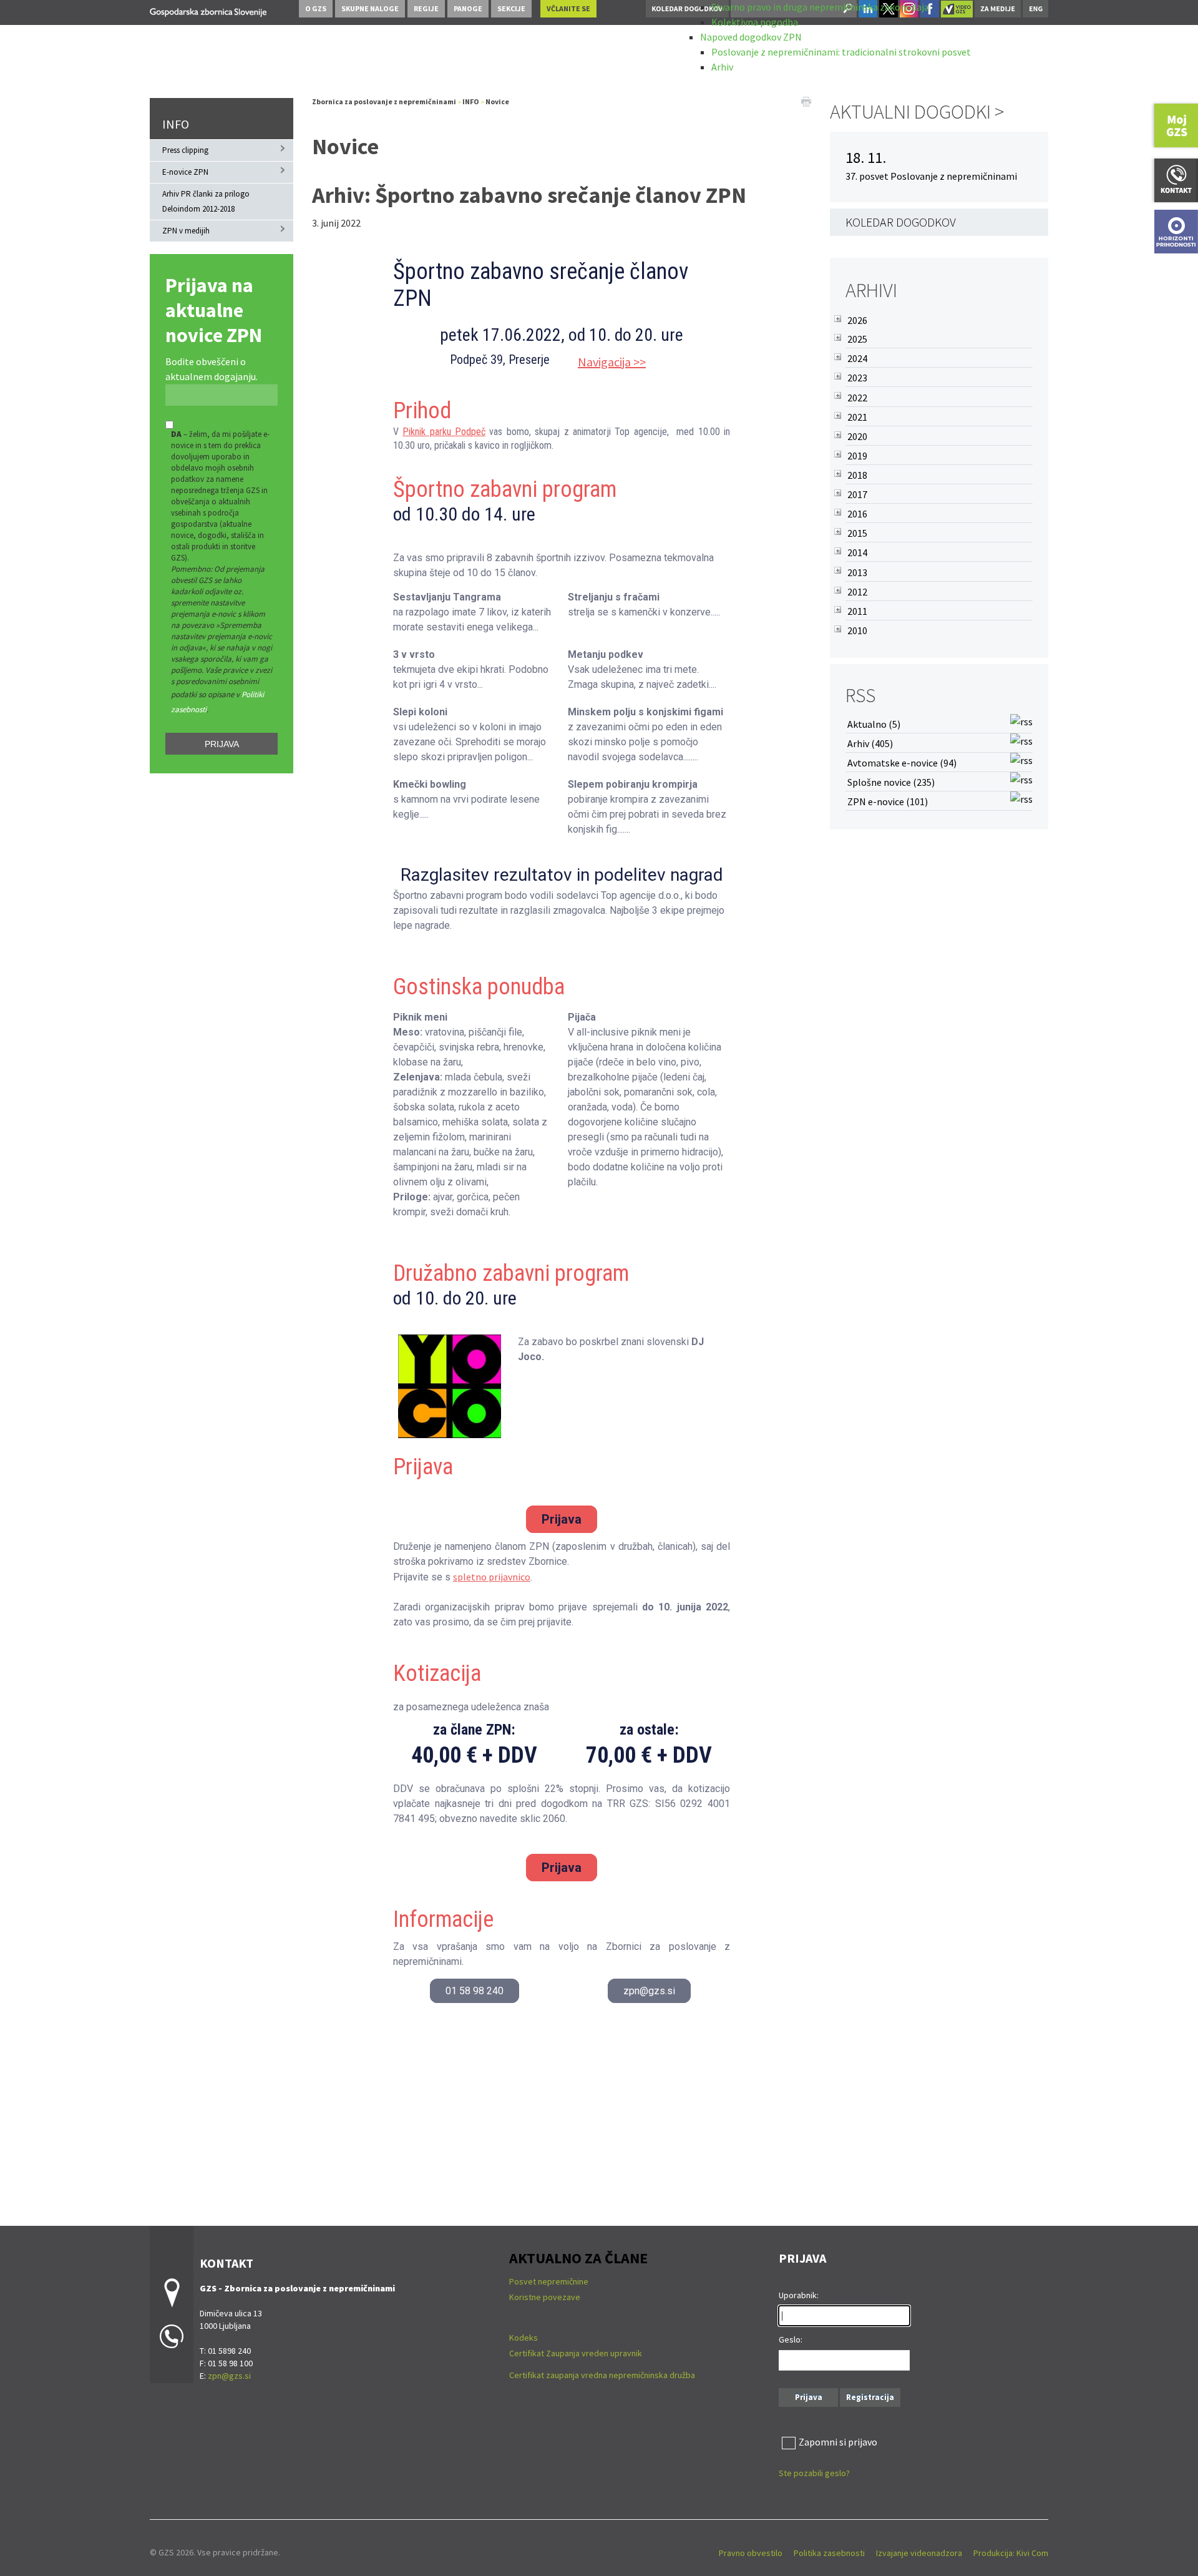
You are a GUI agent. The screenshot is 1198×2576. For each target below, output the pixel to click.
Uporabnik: (799, 2295)
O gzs (316, 8)
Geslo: (791, 2339)
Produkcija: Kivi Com (1011, 2553)
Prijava (222, 744)
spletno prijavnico (492, 1577)
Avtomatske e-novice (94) (902, 763)
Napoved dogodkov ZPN (751, 37)
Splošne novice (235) (891, 782)
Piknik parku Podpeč (444, 432)
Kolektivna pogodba (755, 22)
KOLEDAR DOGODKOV (901, 222)
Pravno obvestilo (751, 2553)
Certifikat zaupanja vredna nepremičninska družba (602, 2375)
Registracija (870, 2397)
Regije (426, 8)
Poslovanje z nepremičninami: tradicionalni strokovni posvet (841, 52)
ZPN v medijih (186, 231)
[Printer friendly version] (806, 100)
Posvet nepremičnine (549, 2281)
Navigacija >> (612, 362)
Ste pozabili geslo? (814, 2473)
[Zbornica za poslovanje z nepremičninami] (208, 10)
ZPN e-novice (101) (888, 801)
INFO (176, 124)
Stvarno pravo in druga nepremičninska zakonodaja (820, 7)
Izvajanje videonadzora (919, 2553)
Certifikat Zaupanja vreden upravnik (576, 2353)
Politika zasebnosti (829, 2553)
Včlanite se (568, 8)
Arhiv (722, 67)
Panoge (468, 8)
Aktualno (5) (874, 724)
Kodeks (524, 2338)
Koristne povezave (545, 2297)
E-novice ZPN (185, 172)
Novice (497, 101)
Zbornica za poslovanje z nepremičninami (384, 101)
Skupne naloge (370, 8)
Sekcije (511, 8)
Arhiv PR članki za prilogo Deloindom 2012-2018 (206, 201)
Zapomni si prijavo (838, 2442)
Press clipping (185, 150)
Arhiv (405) (870, 743)
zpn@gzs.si (649, 1991)
